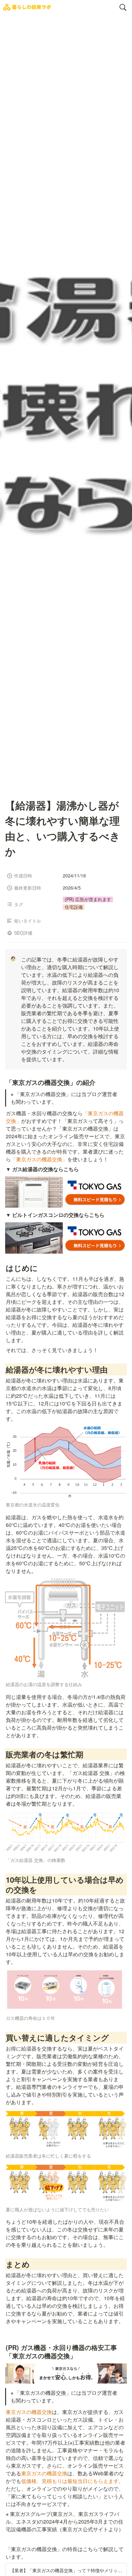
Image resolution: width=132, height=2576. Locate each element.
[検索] (123, 7)
